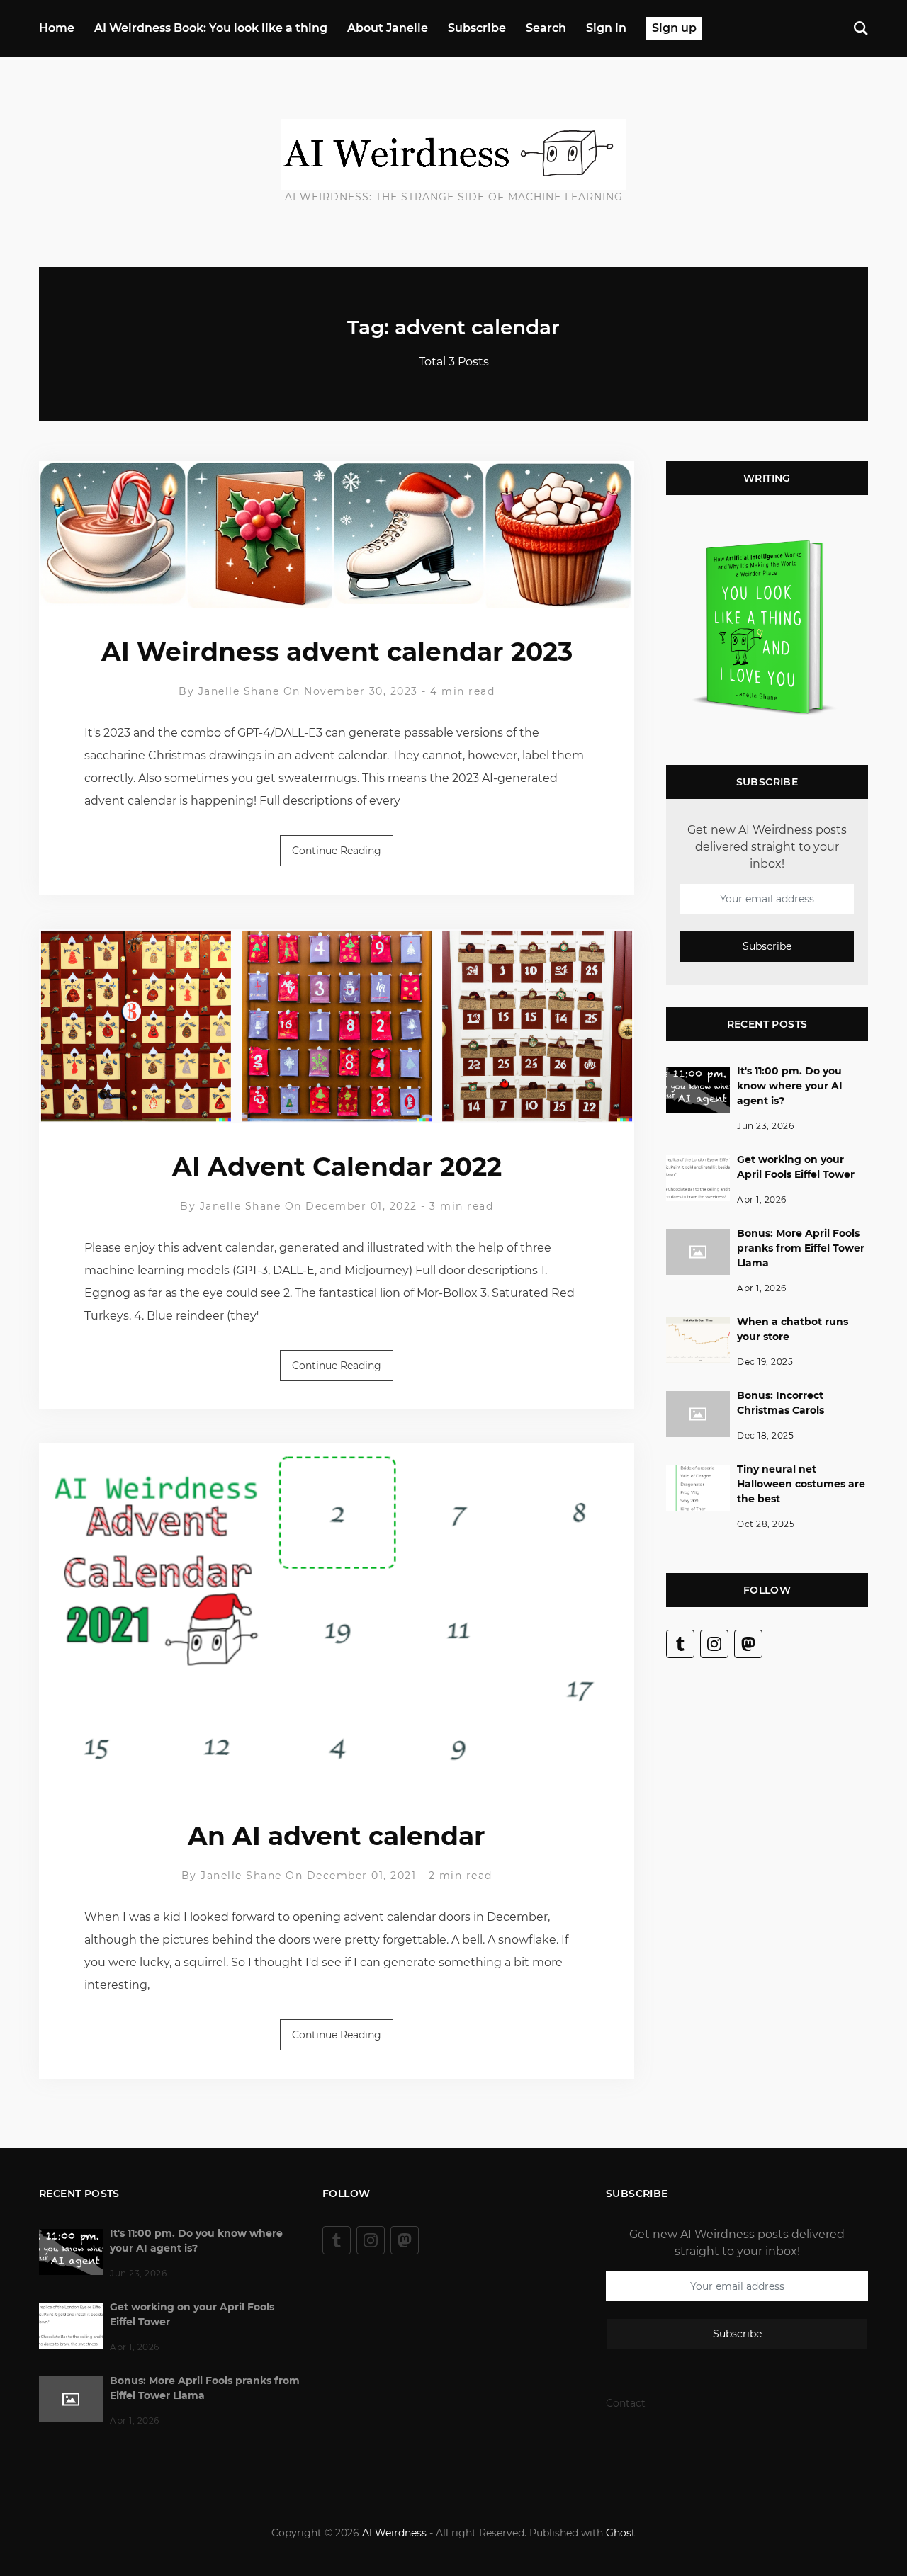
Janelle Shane (239, 691)
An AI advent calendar (337, 1836)
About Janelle (388, 28)
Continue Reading (337, 851)
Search (546, 28)
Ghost (621, 2533)
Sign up (674, 28)
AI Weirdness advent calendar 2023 (337, 652)
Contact (626, 2403)
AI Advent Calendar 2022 (337, 1167)
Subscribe (477, 28)
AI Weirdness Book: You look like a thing (211, 28)
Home (57, 28)
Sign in (606, 28)
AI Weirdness (394, 2533)
